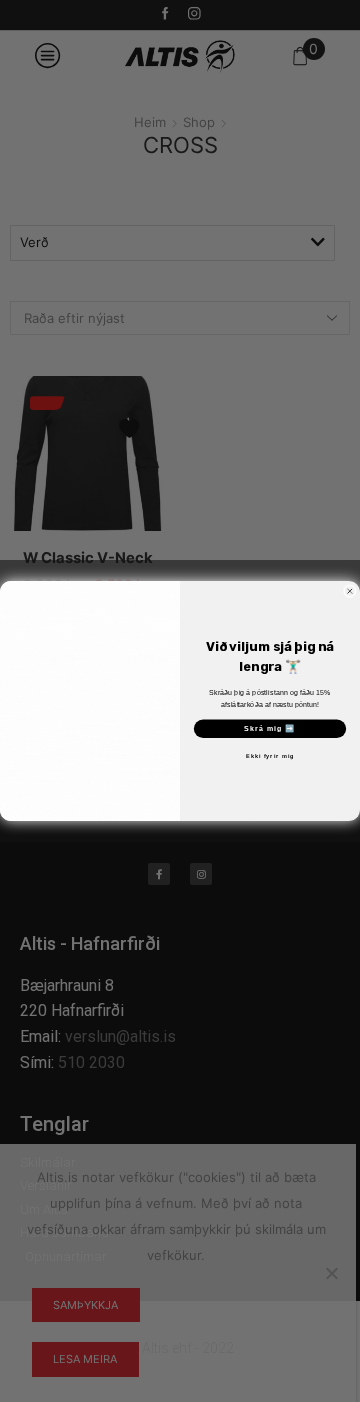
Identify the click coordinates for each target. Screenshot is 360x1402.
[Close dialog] (349, 591)
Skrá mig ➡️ (269, 729)
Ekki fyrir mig (270, 756)
